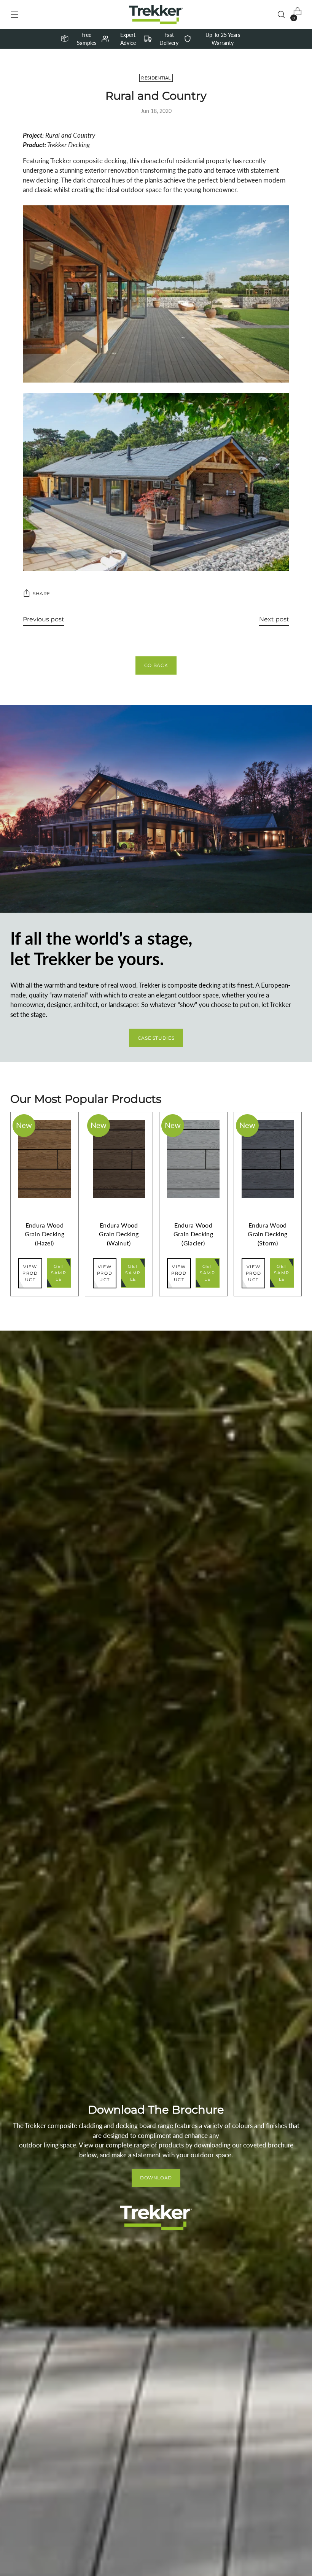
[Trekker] (156, 14)
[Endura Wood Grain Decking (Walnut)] (119, 1159)
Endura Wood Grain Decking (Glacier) (193, 1234)
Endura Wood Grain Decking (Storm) (267, 1234)
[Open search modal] (281, 15)
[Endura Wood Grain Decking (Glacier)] (193, 1159)
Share (41, 593)
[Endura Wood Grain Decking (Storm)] (268, 1159)
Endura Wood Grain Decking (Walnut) (119, 1234)
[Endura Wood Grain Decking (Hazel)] (45, 1159)
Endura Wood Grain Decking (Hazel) (45, 1234)
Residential (156, 78)
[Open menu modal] (14, 15)
